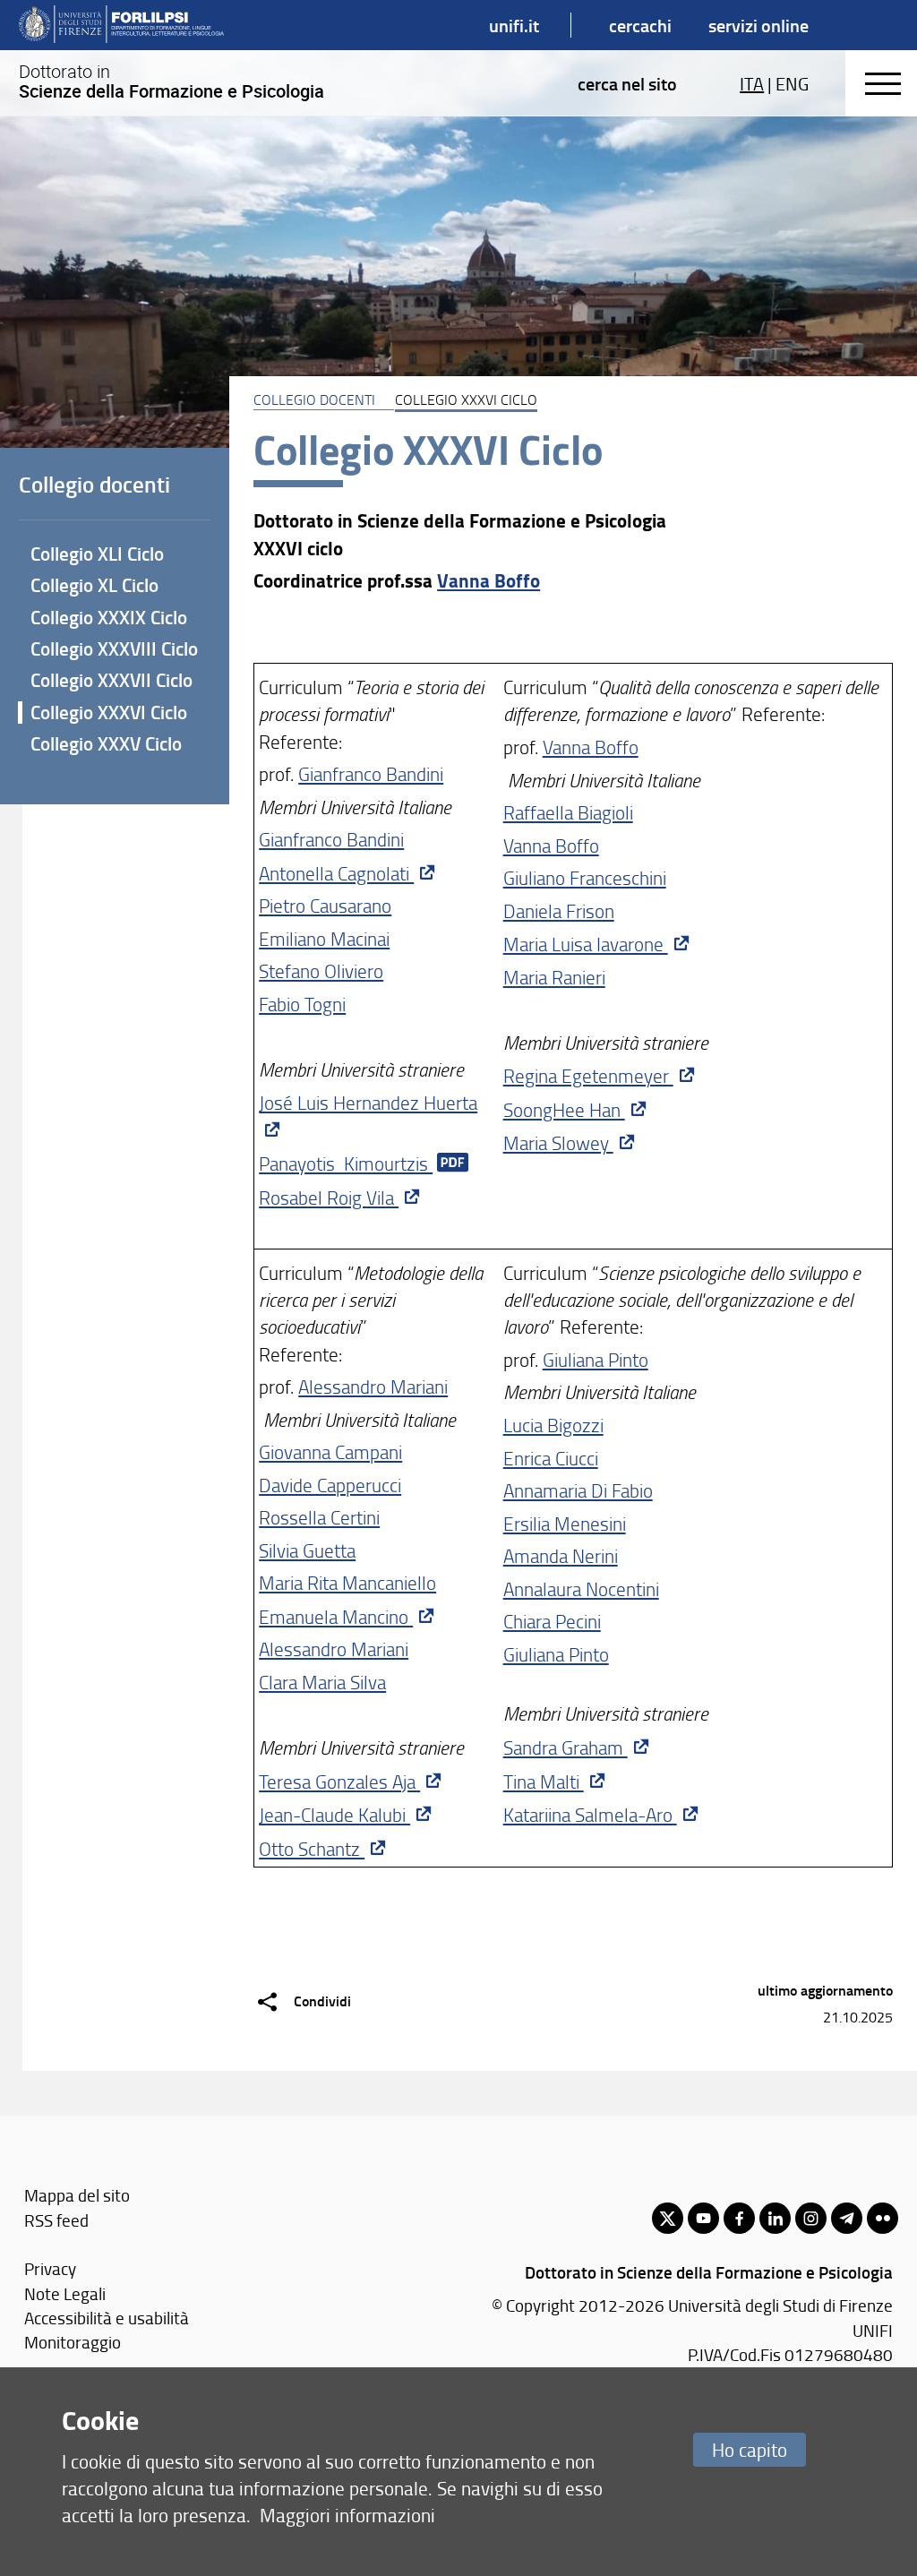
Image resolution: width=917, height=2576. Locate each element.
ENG (792, 83)
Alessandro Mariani (373, 1386)
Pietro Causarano (325, 905)
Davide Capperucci (330, 1485)
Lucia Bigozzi (553, 1425)
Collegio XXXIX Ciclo (109, 617)
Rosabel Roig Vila (329, 1197)
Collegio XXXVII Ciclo (111, 680)
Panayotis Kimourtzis (346, 1163)
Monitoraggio (73, 2342)
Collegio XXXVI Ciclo (109, 712)
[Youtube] (703, 2218)
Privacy (50, 2268)
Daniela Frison (559, 910)
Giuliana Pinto (596, 1359)
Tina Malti (544, 1781)
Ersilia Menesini (565, 1523)
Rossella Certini (319, 1517)
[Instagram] (811, 2218)
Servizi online (758, 25)
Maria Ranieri (554, 977)
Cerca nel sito (627, 83)
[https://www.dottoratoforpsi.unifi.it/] (121, 25)
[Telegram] (847, 2218)
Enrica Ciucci (551, 1458)
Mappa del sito (77, 2195)
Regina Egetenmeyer (588, 1075)
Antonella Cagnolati (336, 873)
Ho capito (750, 2449)
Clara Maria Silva (322, 1682)
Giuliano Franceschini (585, 877)
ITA (752, 83)
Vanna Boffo (488, 580)
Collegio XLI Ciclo (97, 554)
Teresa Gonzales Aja (339, 1781)
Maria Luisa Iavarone (586, 944)
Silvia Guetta (307, 1550)
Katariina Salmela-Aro (590, 1814)
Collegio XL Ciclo (94, 585)
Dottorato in (171, 82)
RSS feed (56, 2220)
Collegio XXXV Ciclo (106, 743)
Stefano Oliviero (321, 970)
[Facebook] (739, 2218)
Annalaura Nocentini (581, 1589)
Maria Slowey (558, 1142)
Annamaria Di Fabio (578, 1490)
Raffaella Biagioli (568, 812)
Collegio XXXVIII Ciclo (114, 648)
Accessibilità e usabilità (107, 2318)
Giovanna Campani (330, 1451)
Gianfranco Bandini (371, 773)
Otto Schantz (312, 1848)
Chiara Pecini (552, 1621)
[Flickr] (883, 2218)
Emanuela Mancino (336, 1616)
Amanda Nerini (561, 1555)
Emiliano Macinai (324, 938)
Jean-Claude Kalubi (334, 1814)
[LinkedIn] (775, 2218)
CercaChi (640, 25)
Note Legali (65, 2293)
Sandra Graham (566, 1747)
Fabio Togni (302, 1004)
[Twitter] (668, 2218)
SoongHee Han (564, 1109)
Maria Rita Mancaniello (347, 1582)
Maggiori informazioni (347, 2515)
